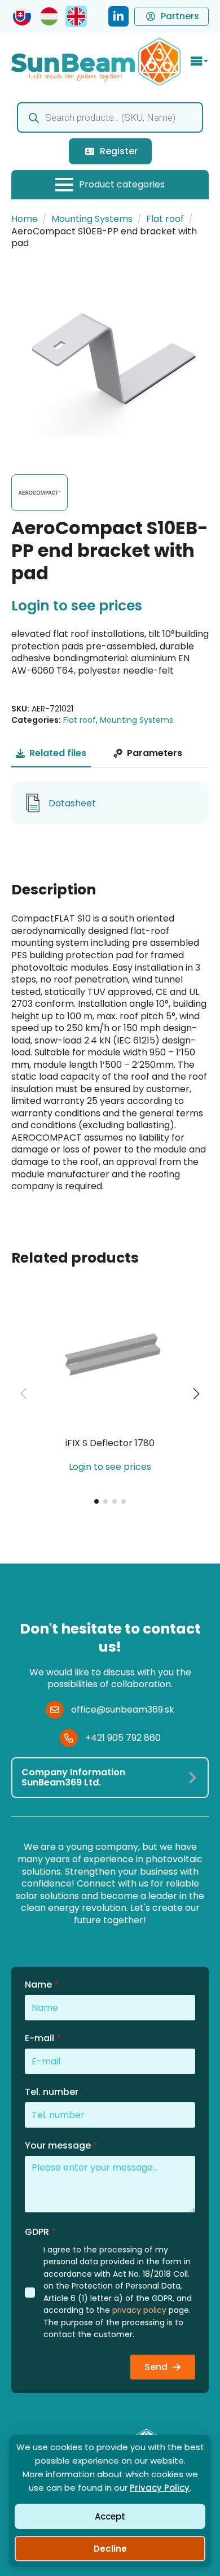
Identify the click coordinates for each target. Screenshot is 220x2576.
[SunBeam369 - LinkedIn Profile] (118, 16)
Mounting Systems (92, 219)
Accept (110, 2516)
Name (42, 1985)
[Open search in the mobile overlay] (110, 117)
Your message (61, 2146)
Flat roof (165, 219)
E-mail (43, 2038)
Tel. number (52, 2092)
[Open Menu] (200, 62)
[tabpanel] (110, 803)
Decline (110, 2549)
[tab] (51, 753)
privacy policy (139, 2310)
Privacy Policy (160, 2488)
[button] (196, 1394)
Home (25, 219)
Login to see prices (77, 606)
